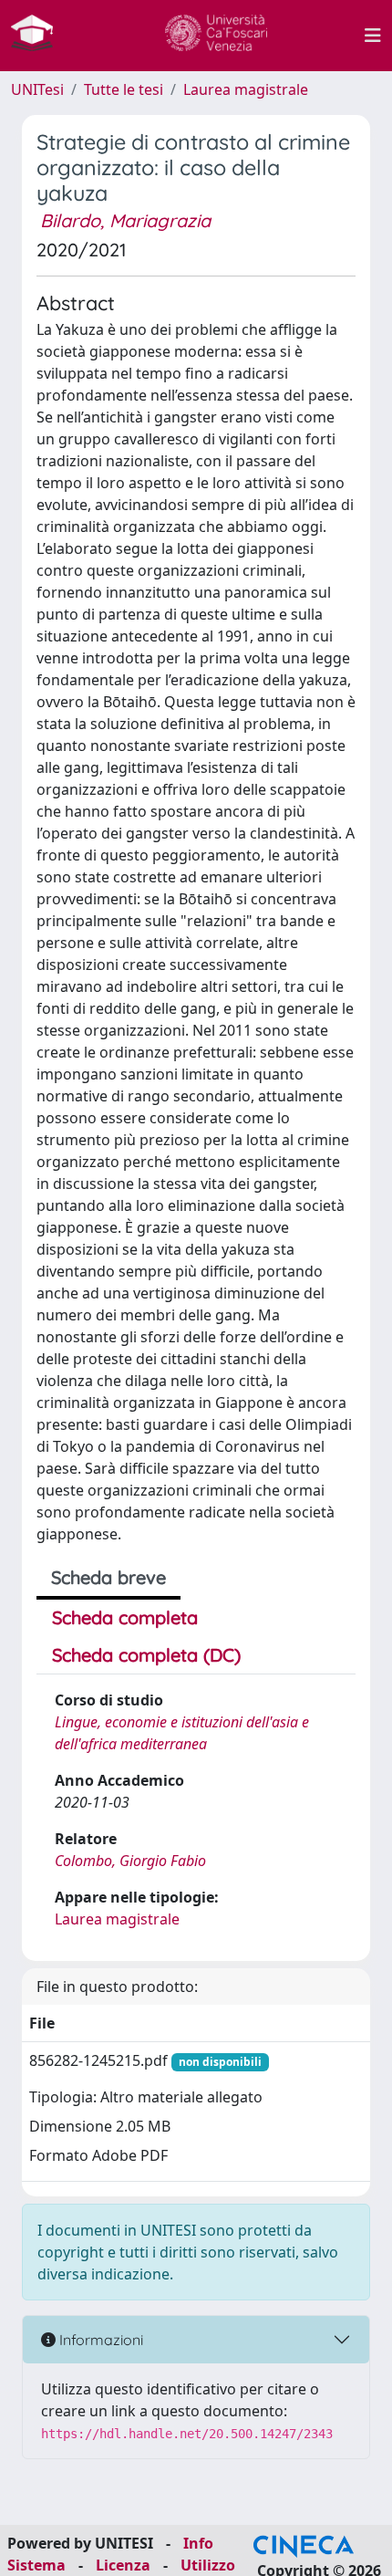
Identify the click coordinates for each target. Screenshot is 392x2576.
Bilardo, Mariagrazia (125, 220)
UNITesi (37, 89)
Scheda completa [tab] (125, 1617)
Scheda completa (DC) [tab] (146, 1655)
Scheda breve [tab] (108, 1577)
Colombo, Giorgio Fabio (130, 1861)
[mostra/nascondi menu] (373, 36)
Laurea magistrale (246, 89)
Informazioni (99, 2340)
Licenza (123, 2565)
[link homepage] (39, 36)
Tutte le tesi (124, 89)
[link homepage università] (216, 36)
